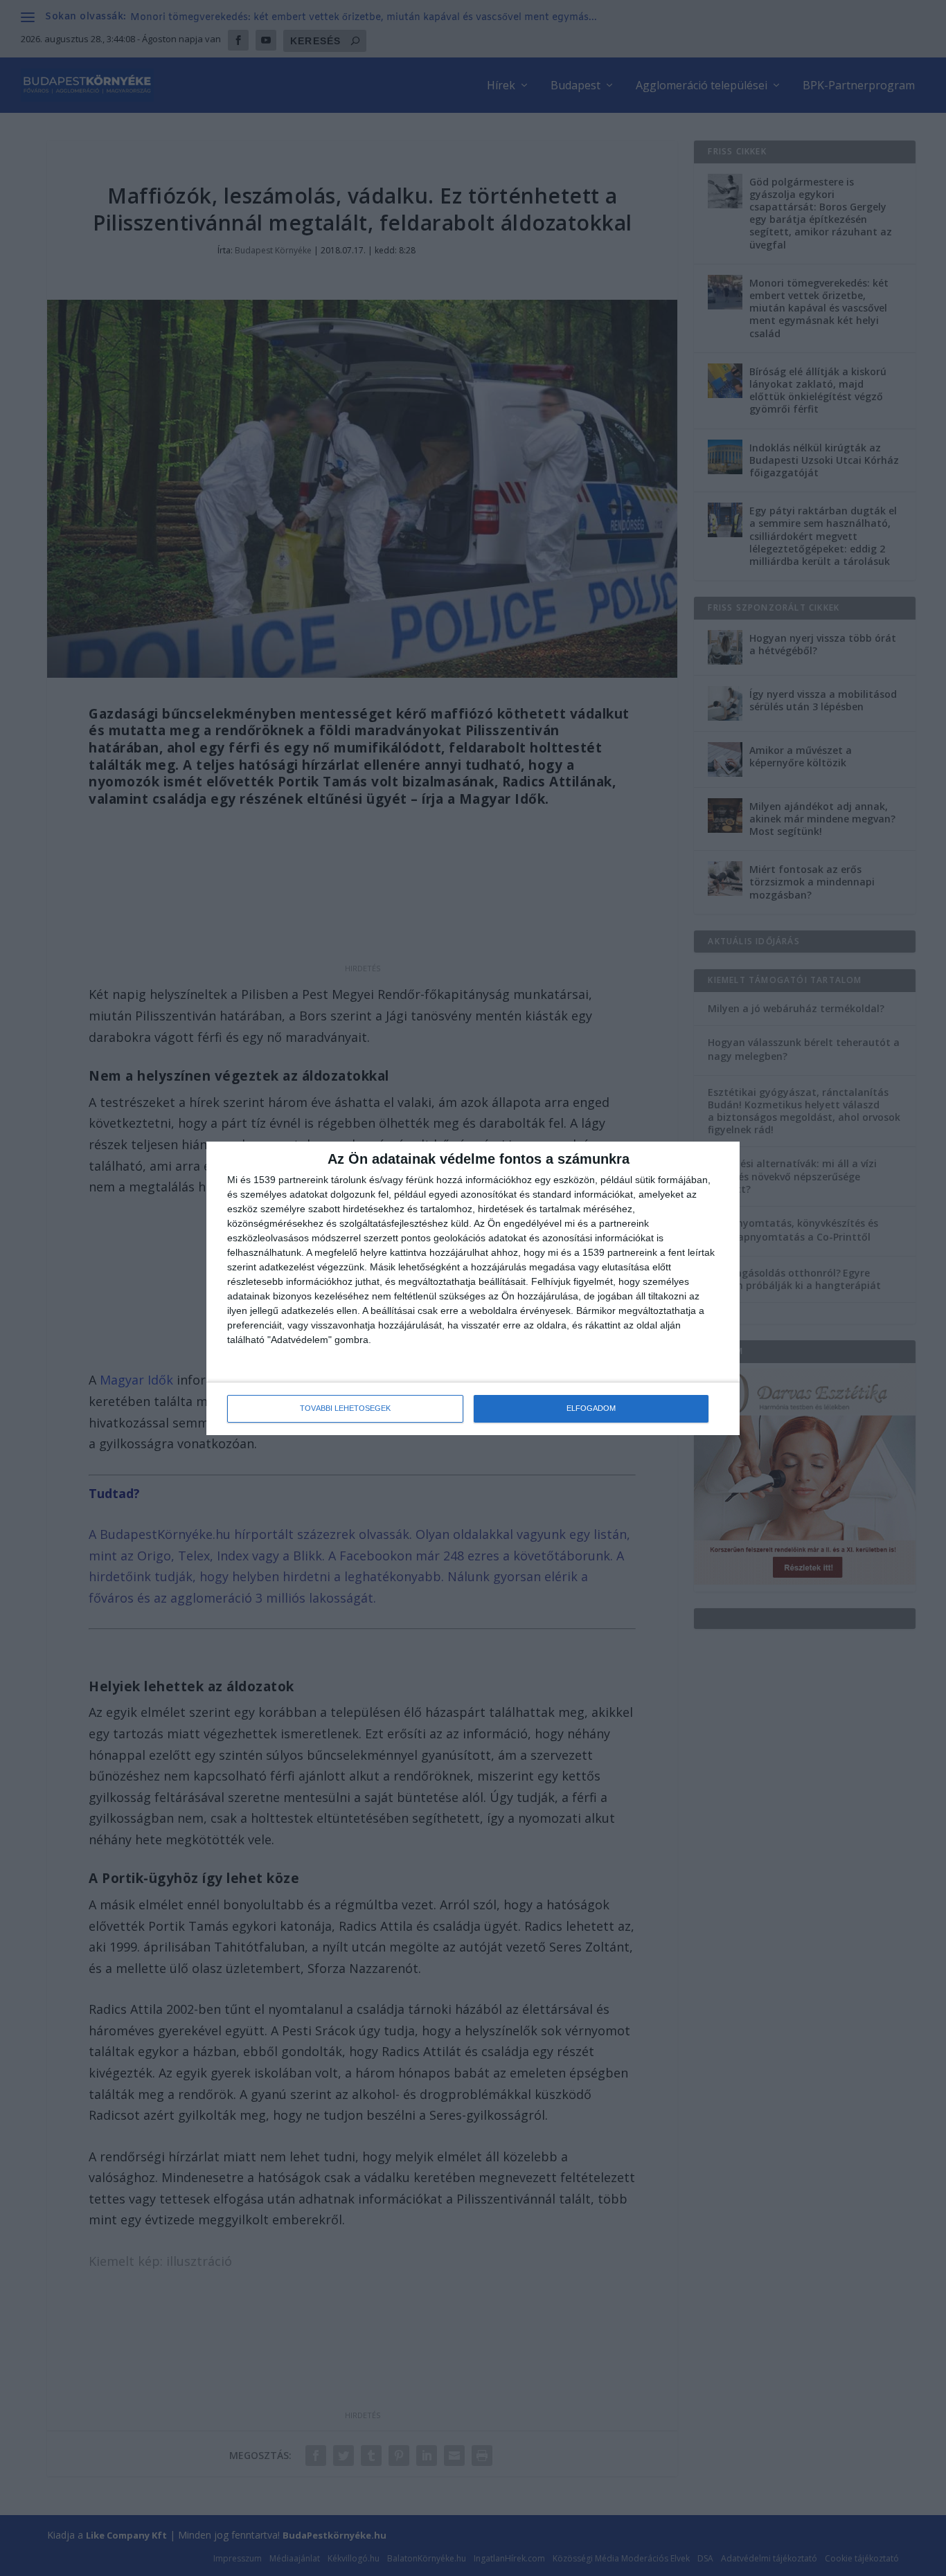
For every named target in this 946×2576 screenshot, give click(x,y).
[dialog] (473, 1288)
